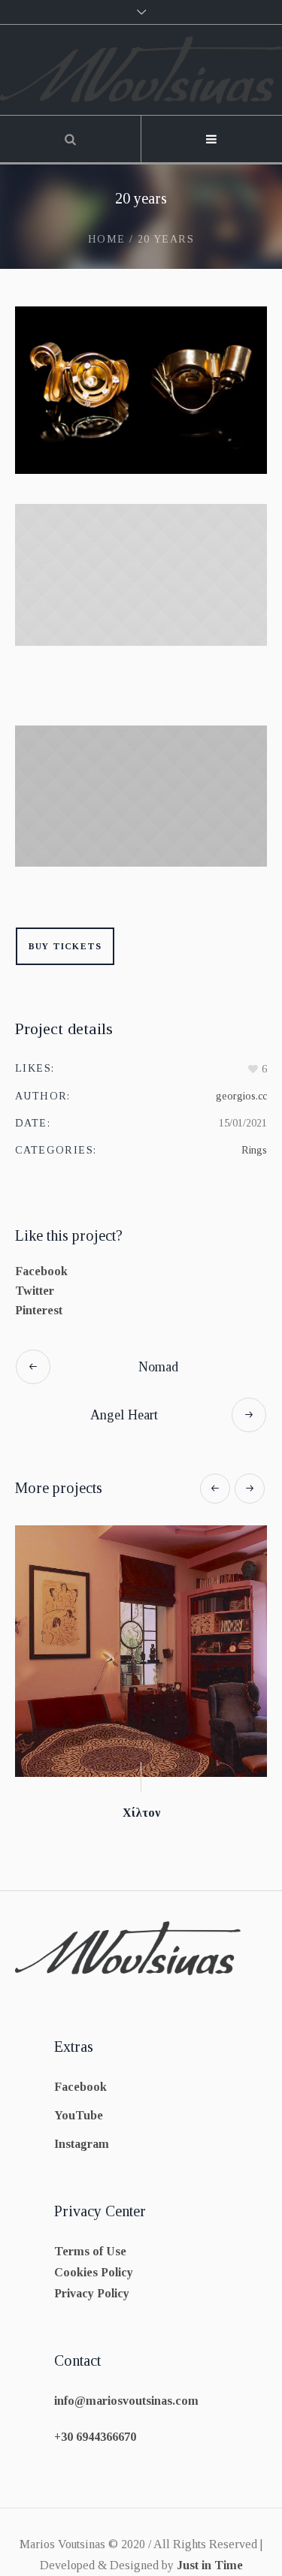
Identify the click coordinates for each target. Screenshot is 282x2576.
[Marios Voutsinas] (141, 70)
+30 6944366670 (95, 2437)
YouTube (79, 2115)
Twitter (35, 1291)
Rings (254, 1150)
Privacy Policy (92, 2293)
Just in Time (210, 2565)
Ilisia (165, 1813)
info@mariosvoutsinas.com (126, 2401)
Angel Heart (124, 1415)
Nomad (158, 1367)
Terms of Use (90, 2251)
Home (107, 239)
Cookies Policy (94, 2272)
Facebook (41, 1271)
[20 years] (141, 390)
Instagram (82, 2144)
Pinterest (39, 1310)
